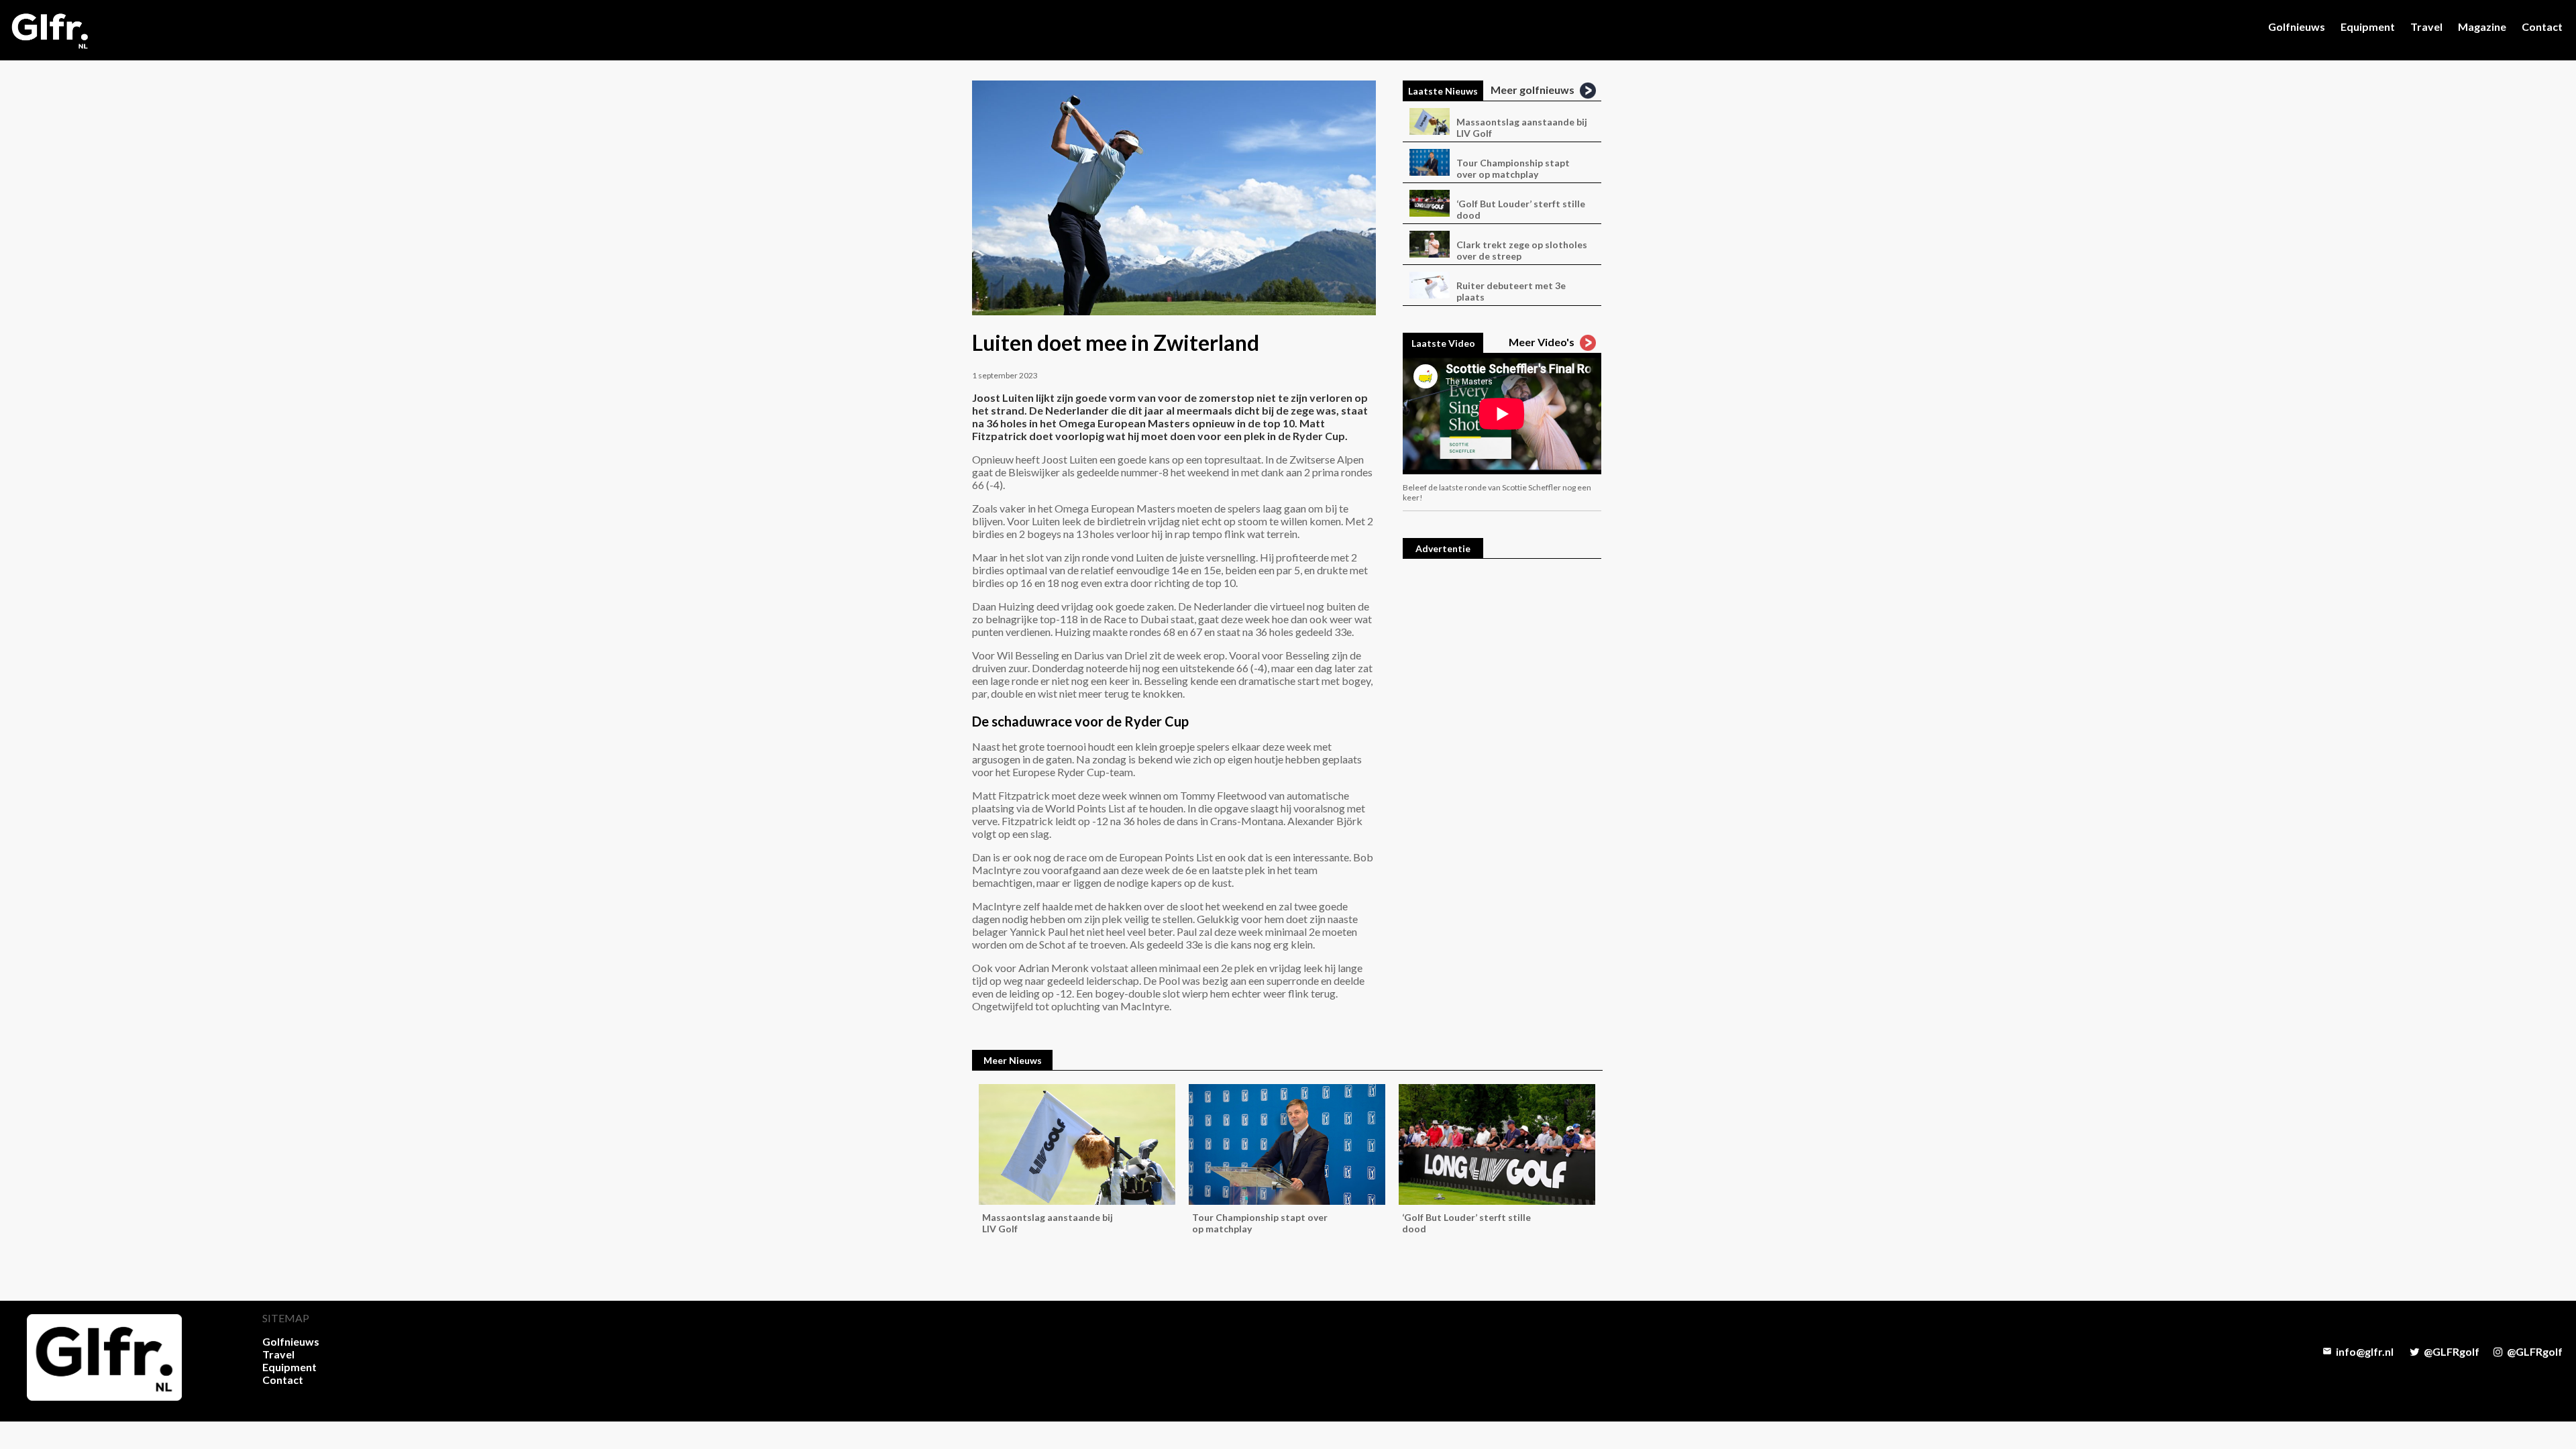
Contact (2542, 26)
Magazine (2482, 26)
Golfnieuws (2297, 26)
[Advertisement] (1502, 773)
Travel (2426, 26)
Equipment (2368, 26)
